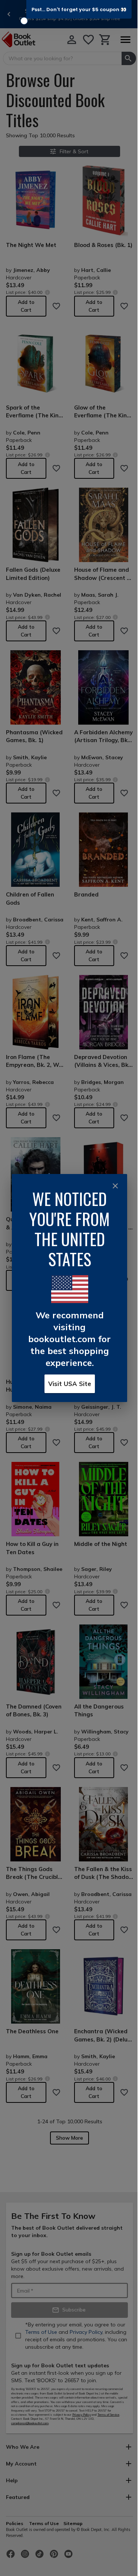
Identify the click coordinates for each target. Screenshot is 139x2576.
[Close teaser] (24, 21)
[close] (115, 1186)
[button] (79, 9)
